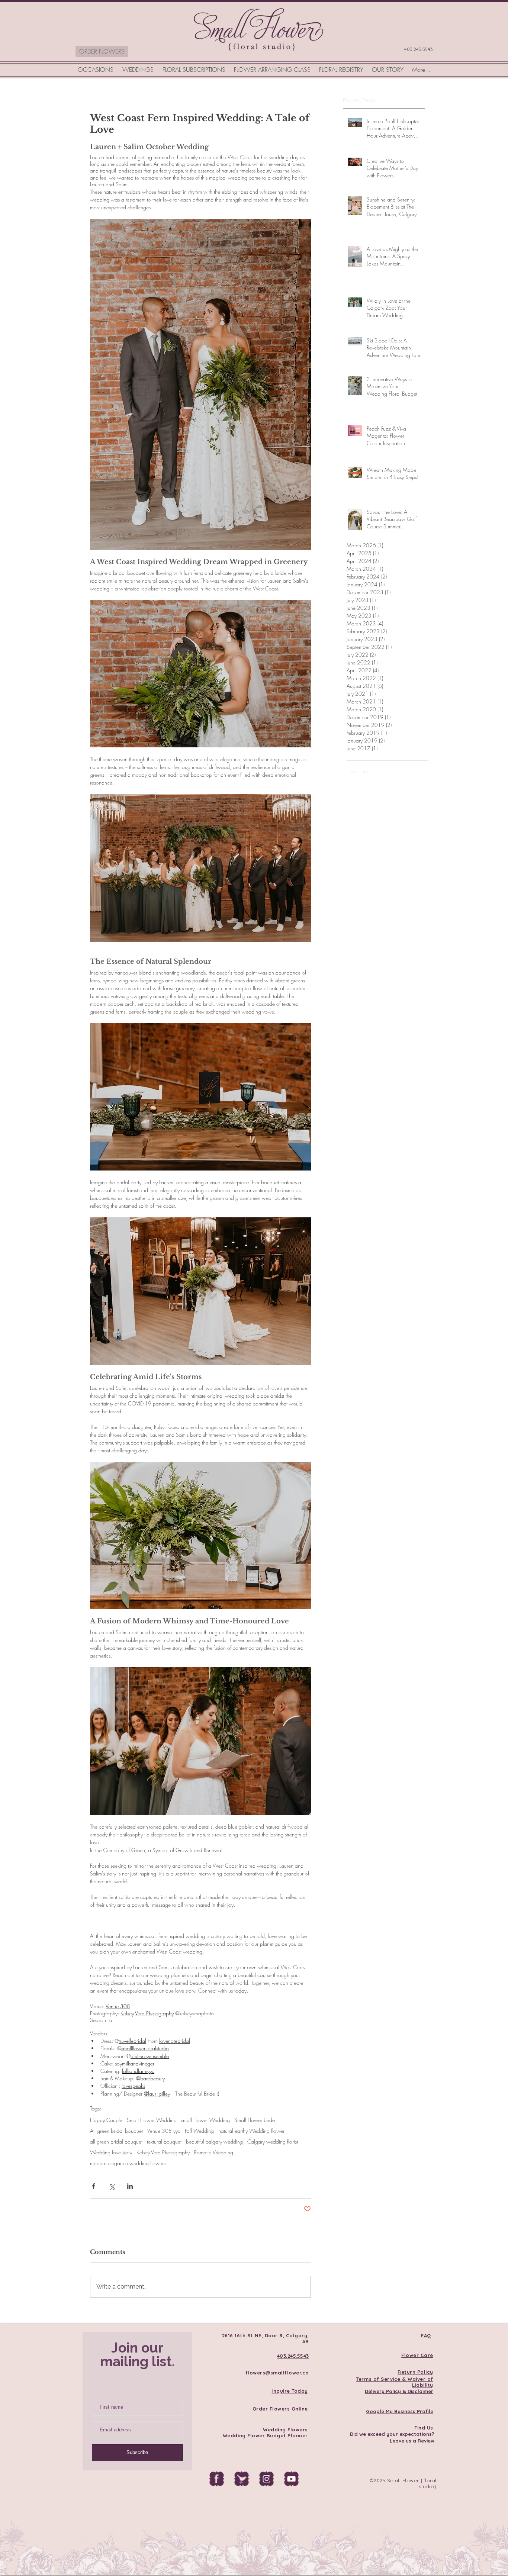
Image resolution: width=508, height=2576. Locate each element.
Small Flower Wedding (152, 2120)
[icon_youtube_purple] (291, 2479)
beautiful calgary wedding (214, 2142)
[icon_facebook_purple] (216, 2479)
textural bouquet (164, 2142)
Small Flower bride (255, 2120)
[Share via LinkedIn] (130, 2186)
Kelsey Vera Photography (163, 2152)
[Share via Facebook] (94, 2186)
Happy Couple (106, 2120)
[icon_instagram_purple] (266, 2479)
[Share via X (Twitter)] (112, 2186)
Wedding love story (111, 2152)
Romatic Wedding (214, 2152)
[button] (96, 70)
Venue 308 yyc (164, 2131)
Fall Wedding (199, 2131)
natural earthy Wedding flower (251, 2131)
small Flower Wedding (205, 2120)
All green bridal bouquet (116, 2131)
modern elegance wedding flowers (128, 2163)
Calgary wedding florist (273, 2142)
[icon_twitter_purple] (241, 2479)
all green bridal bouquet (116, 2142)
